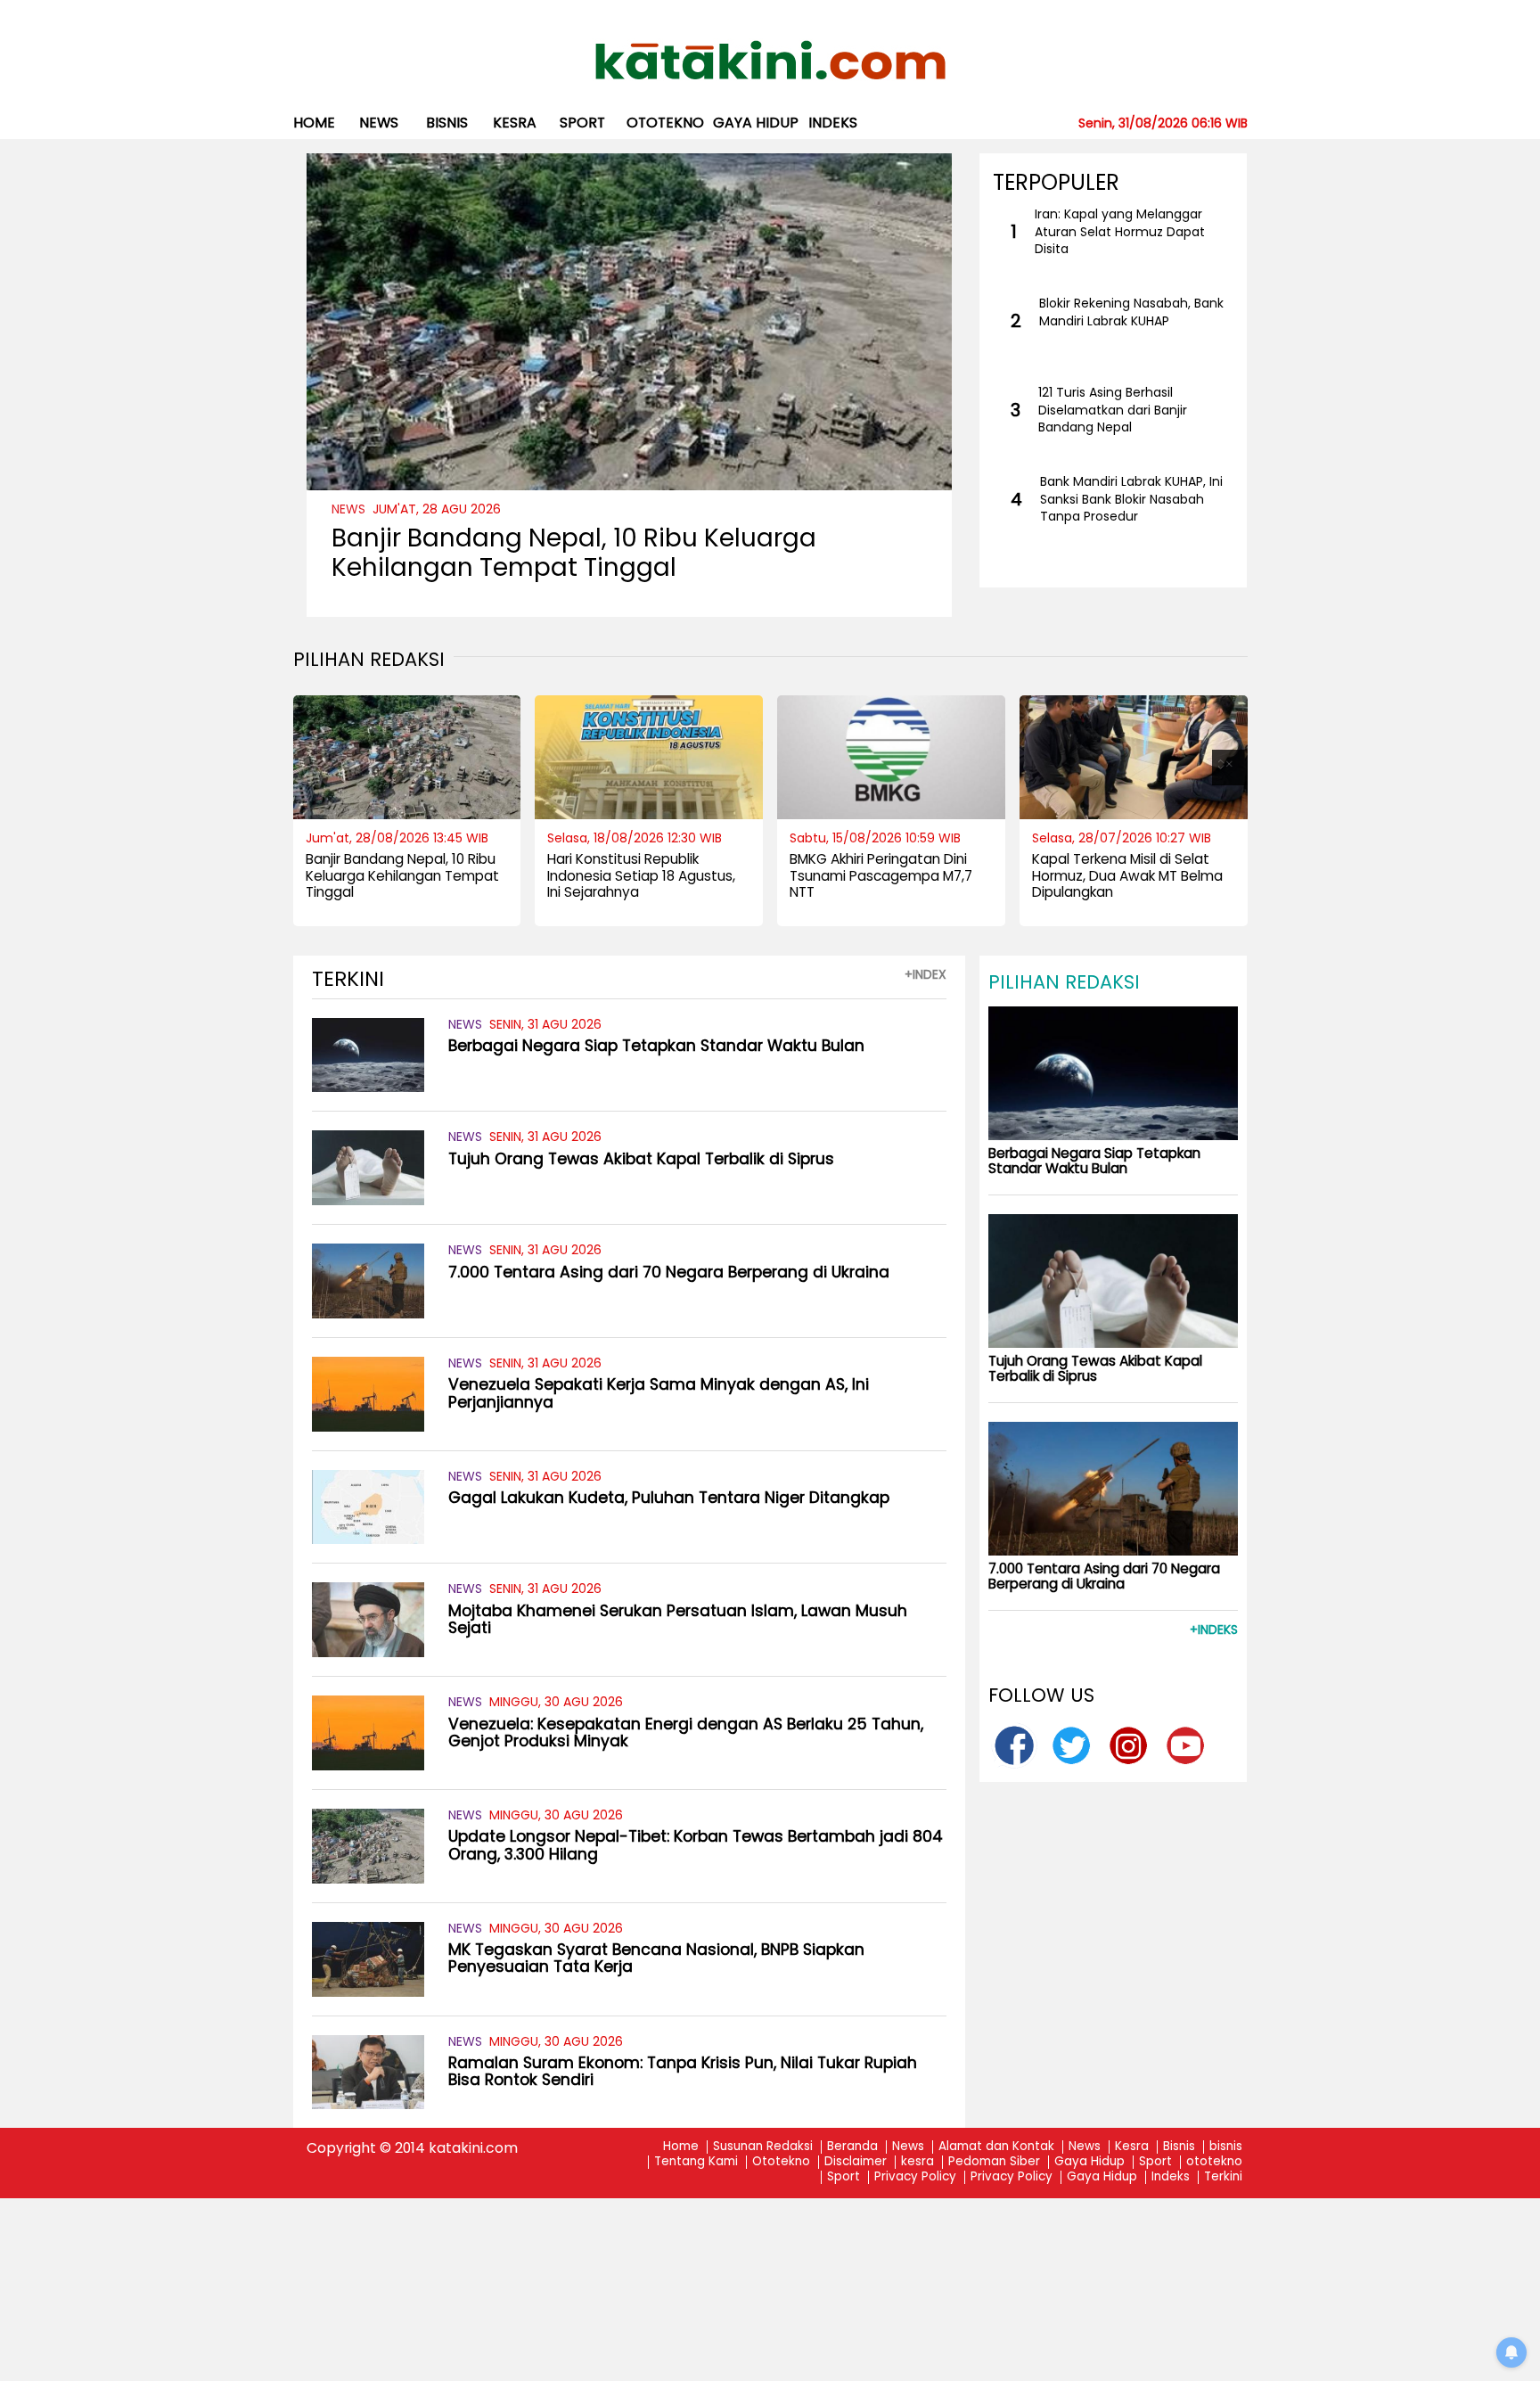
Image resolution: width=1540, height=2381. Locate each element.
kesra (515, 123)
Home (314, 123)
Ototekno (781, 2162)
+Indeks (1214, 1630)
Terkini (1223, 2177)
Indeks (833, 123)
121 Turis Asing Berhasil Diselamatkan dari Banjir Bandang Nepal (1113, 410)
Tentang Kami (696, 2162)
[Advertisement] (770, 2253)
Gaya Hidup (756, 123)
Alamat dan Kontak (996, 2147)
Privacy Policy (915, 2177)
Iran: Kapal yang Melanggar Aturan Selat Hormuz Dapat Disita (1120, 232)
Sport (582, 123)
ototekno (665, 123)
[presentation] (311, 768)
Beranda (852, 2147)
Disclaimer (856, 2162)
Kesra (1132, 2147)
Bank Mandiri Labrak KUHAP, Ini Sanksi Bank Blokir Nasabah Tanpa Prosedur (1131, 499)
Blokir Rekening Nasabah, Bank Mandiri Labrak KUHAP (1131, 312)
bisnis (447, 123)
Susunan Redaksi (763, 2147)
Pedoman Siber (994, 2162)
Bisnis (1179, 2147)
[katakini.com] (770, 61)
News (379, 123)
